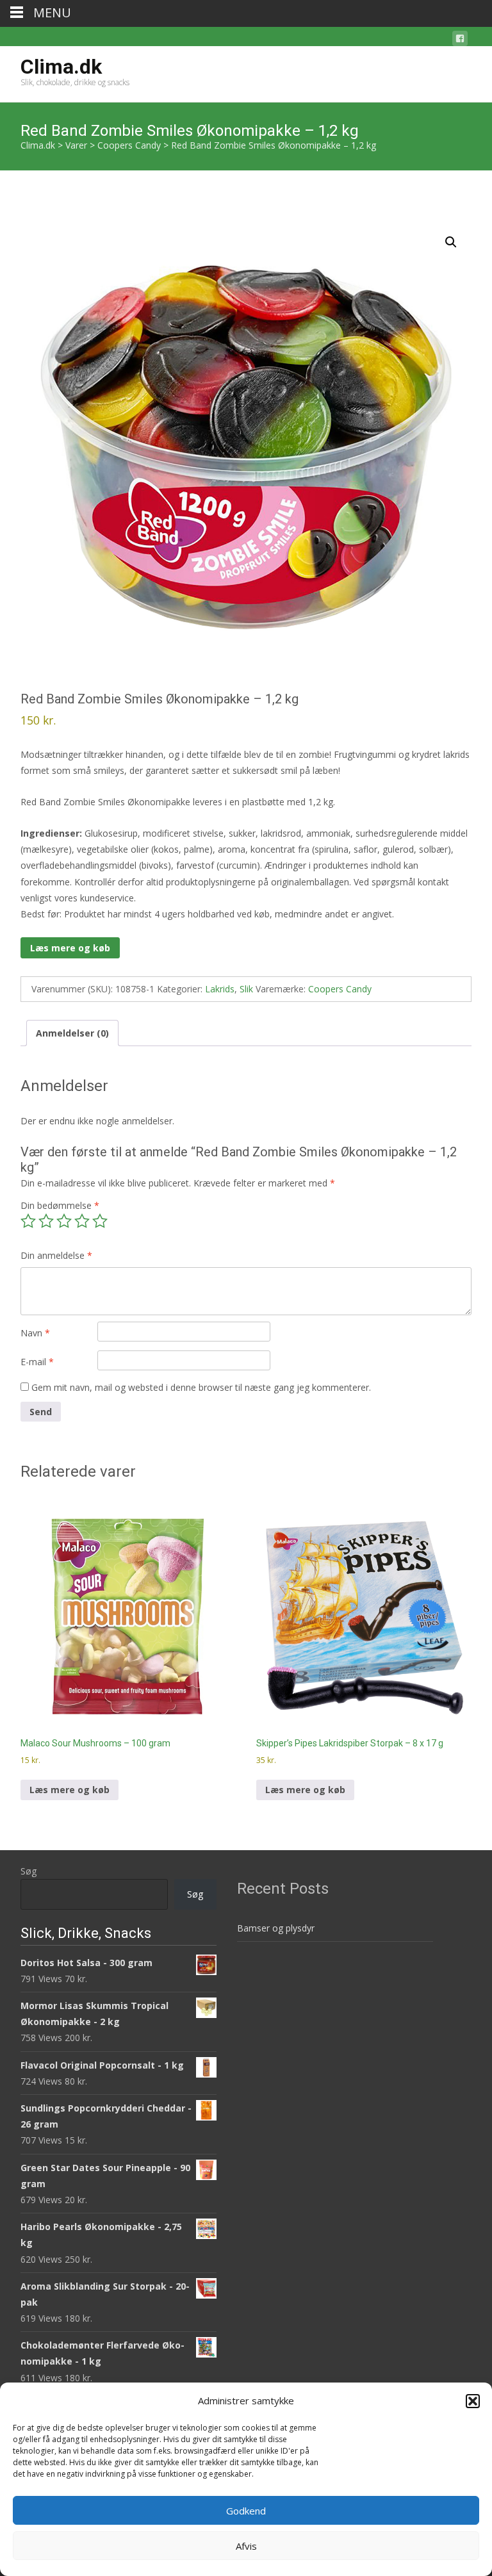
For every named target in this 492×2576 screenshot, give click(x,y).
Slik (246, 989)
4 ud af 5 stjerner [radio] (82, 1221)
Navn (35, 1333)
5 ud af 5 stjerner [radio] (100, 1221)
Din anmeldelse (56, 1255)
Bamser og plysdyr (276, 1928)
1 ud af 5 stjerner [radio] (28, 1221)
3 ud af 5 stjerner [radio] (64, 1221)
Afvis (246, 2546)
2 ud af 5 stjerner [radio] (46, 1221)
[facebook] (460, 41)
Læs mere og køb (70, 948)
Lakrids (220, 989)
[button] (473, 2401)
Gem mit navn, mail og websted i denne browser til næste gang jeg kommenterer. (201, 1387)
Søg (29, 1871)
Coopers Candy (340, 989)
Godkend (246, 2511)
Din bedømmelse (60, 1205)
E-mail (37, 1362)
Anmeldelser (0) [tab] (72, 1033)
